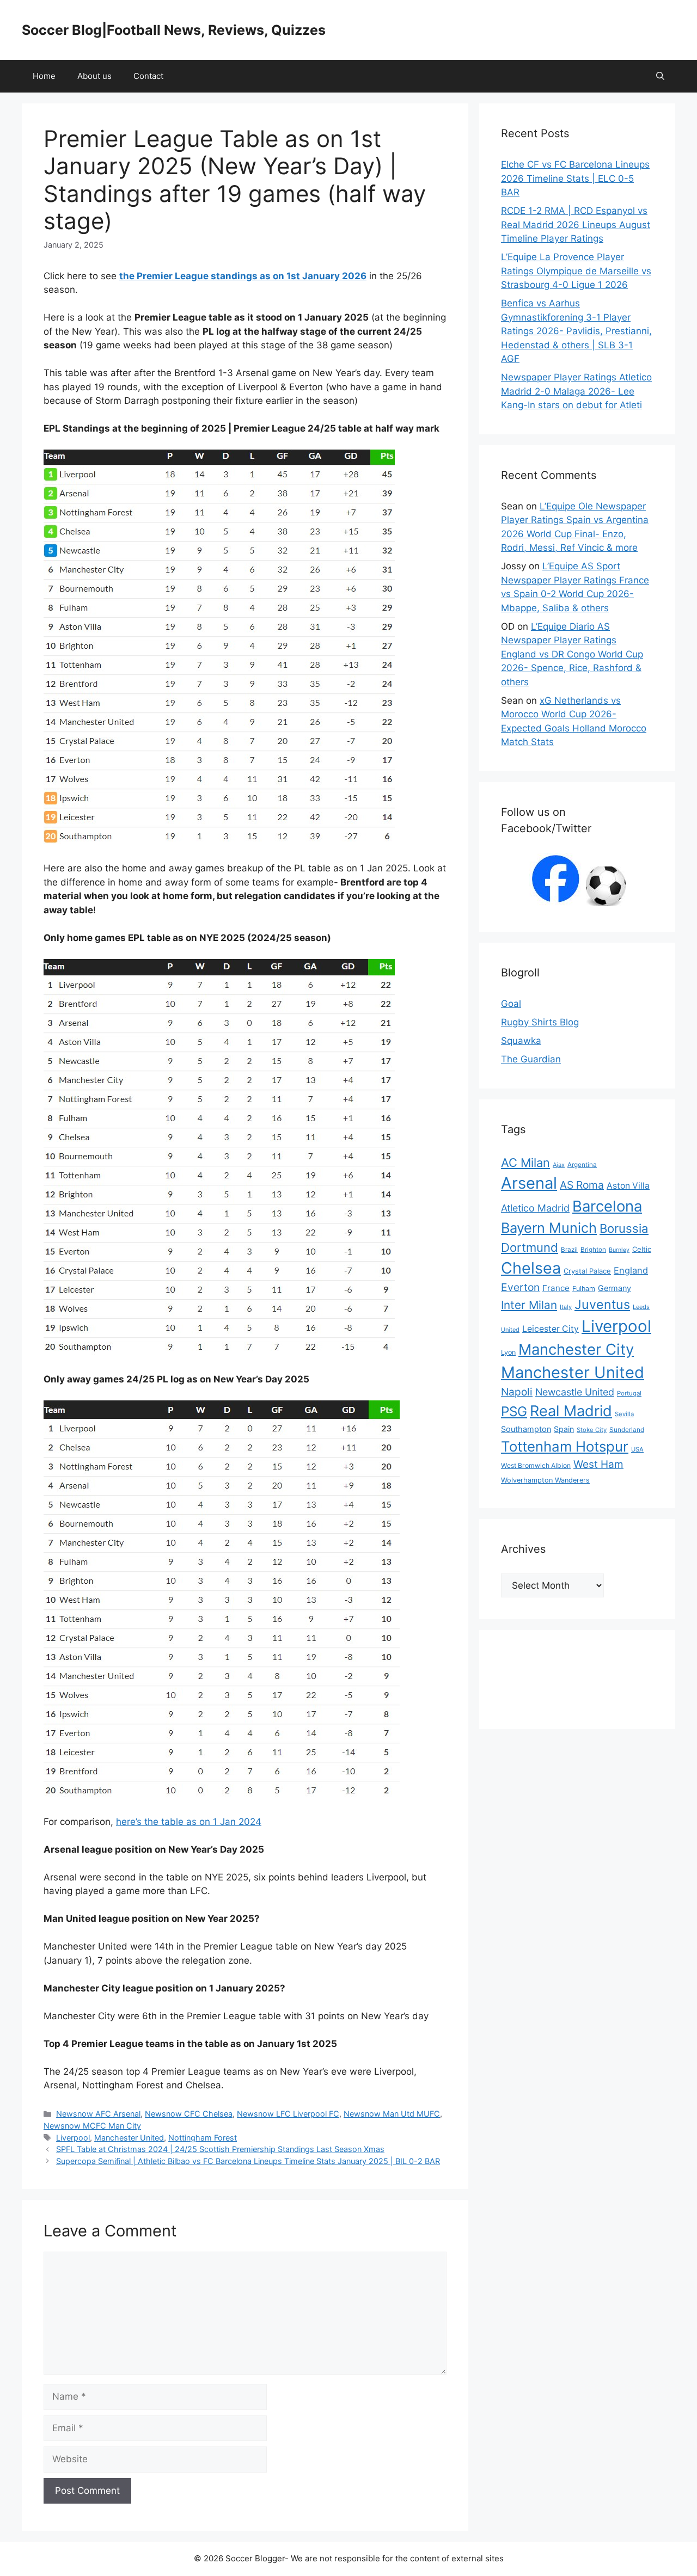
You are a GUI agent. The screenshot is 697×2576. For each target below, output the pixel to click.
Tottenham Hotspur (565, 1446)
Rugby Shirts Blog (540, 1022)
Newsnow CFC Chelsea (189, 2114)
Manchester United (129, 2138)
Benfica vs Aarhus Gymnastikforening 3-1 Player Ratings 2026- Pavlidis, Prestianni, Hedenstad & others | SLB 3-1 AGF (576, 331)
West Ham (598, 1464)
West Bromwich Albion (536, 1465)
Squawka (521, 1041)
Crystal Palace (587, 1271)
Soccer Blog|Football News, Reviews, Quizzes (174, 30)
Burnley (619, 1250)
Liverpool (73, 2138)
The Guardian (531, 1059)
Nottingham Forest (203, 2138)
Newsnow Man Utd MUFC (392, 2114)
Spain (564, 1429)
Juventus (602, 1304)
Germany (615, 1288)
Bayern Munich (549, 1228)
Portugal (629, 1393)
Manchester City (576, 1349)
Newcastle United (575, 1392)
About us (94, 76)
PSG (514, 1411)
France (556, 1288)
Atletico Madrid (535, 1208)
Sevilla (624, 1414)
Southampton (526, 1429)
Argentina (582, 1165)
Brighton (593, 1250)
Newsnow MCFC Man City (92, 2126)
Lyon (508, 1352)
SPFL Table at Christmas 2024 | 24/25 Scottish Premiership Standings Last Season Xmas (220, 2149)
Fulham (584, 1289)
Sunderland (627, 1430)
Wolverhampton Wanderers (545, 1480)
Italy (566, 1307)
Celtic (642, 1249)
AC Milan (525, 1163)
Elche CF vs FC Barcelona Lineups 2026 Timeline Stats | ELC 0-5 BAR (575, 178)
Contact (148, 76)
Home (44, 76)
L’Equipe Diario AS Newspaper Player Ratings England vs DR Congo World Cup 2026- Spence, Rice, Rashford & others (572, 654)
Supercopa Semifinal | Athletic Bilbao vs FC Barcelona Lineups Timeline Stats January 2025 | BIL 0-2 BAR (248, 2161)
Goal (511, 1004)
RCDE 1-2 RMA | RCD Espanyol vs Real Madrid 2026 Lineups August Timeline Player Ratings (576, 225)
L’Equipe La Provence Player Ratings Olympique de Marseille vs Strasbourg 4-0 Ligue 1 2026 (576, 271)
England (631, 1270)
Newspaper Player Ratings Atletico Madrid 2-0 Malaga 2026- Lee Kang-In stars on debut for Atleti (576, 391)
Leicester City (551, 1329)
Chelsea (531, 1268)
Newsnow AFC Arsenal (98, 2114)
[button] (660, 76)
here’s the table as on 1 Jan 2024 (189, 1822)
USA (637, 1449)
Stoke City (592, 1430)
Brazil (569, 1250)
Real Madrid (571, 1411)
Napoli (517, 1392)
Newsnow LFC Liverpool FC (288, 2114)
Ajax (559, 1165)
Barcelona (607, 1206)
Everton (520, 1287)
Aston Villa (628, 1186)
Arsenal (529, 1183)
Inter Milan (529, 1305)
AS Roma (582, 1185)
